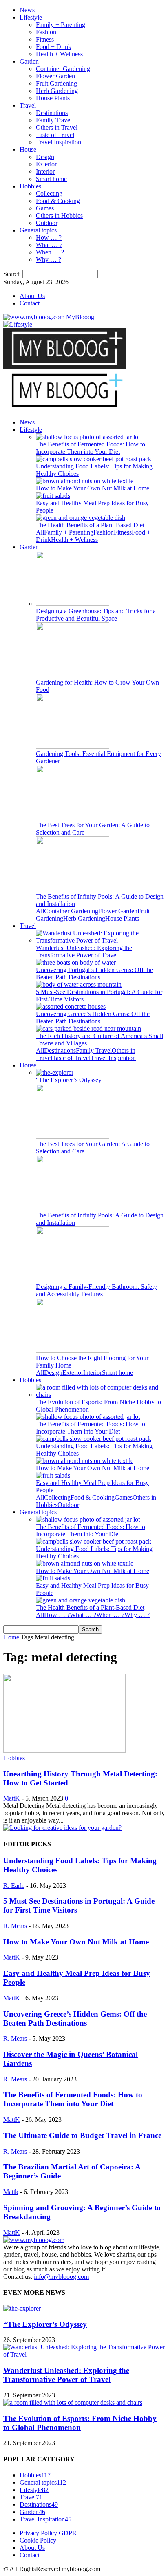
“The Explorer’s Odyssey (69, 1080)
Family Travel (54, 120)
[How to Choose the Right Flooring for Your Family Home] (73, 1351)
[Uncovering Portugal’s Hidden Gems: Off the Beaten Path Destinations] (76, 962)
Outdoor (47, 223)
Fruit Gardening (56, 83)
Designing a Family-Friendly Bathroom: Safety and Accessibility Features (96, 1290)
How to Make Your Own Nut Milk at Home (93, 488)
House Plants (53, 98)
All (40, 532)
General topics (38, 230)
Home (11, 1637)
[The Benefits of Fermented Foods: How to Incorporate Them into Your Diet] (88, 437)
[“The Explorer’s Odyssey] (55, 1073)
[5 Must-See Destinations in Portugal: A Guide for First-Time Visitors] (79, 984)
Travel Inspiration (59, 142)
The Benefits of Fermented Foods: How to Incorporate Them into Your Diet (91, 448)
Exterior (46, 164)
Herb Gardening (57, 91)
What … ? (49, 245)
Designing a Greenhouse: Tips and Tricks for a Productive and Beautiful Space (96, 615)
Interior (45, 171)
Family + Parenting (61, 25)
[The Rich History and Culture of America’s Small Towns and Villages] (88, 1028)
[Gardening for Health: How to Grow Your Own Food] (73, 675)
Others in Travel (57, 127)
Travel (28, 105)
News (27, 10)
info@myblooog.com (61, 2277)
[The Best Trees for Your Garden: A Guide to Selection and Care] (73, 818)
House (28, 149)
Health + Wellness (59, 54)
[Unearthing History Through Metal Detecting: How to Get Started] (64, 1751)
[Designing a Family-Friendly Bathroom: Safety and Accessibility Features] (73, 1279)
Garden (29, 61)
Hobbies (30, 186)
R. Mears (15, 1926)
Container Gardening (63, 69)
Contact (30, 303)
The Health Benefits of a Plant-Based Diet (90, 525)
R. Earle (14, 1886)
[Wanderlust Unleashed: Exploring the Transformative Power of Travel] (100, 940)
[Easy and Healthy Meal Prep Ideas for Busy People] (53, 496)
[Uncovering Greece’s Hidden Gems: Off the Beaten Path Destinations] (71, 1006)
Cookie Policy (38, 2540)
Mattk (11, 2192)
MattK (12, 1798)
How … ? (49, 237)
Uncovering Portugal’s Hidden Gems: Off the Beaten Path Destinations (94, 973)
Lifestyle (31, 17)
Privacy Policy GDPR (48, 2533)
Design (45, 157)
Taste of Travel (55, 135)
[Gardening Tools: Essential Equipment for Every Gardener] (73, 746)
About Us (32, 296)
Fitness (45, 39)
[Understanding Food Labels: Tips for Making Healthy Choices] (94, 459)
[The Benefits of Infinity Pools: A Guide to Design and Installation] (73, 889)
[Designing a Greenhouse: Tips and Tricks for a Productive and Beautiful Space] (73, 604)
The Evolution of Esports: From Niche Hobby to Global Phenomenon (80, 2423)
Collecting (49, 193)
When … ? (50, 252)
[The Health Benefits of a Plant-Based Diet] (81, 518)
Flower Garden (55, 76)
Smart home (51, 179)
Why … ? (49, 260)
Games (45, 208)
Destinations (52, 113)
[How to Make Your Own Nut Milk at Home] (85, 481)
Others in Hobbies (59, 215)
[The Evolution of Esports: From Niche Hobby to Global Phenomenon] (100, 1395)
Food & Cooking (58, 201)
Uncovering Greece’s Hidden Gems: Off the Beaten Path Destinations (93, 1017)
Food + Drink (54, 47)
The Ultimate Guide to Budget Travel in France (82, 2135)
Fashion (46, 32)
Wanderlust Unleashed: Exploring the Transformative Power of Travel (84, 951)
